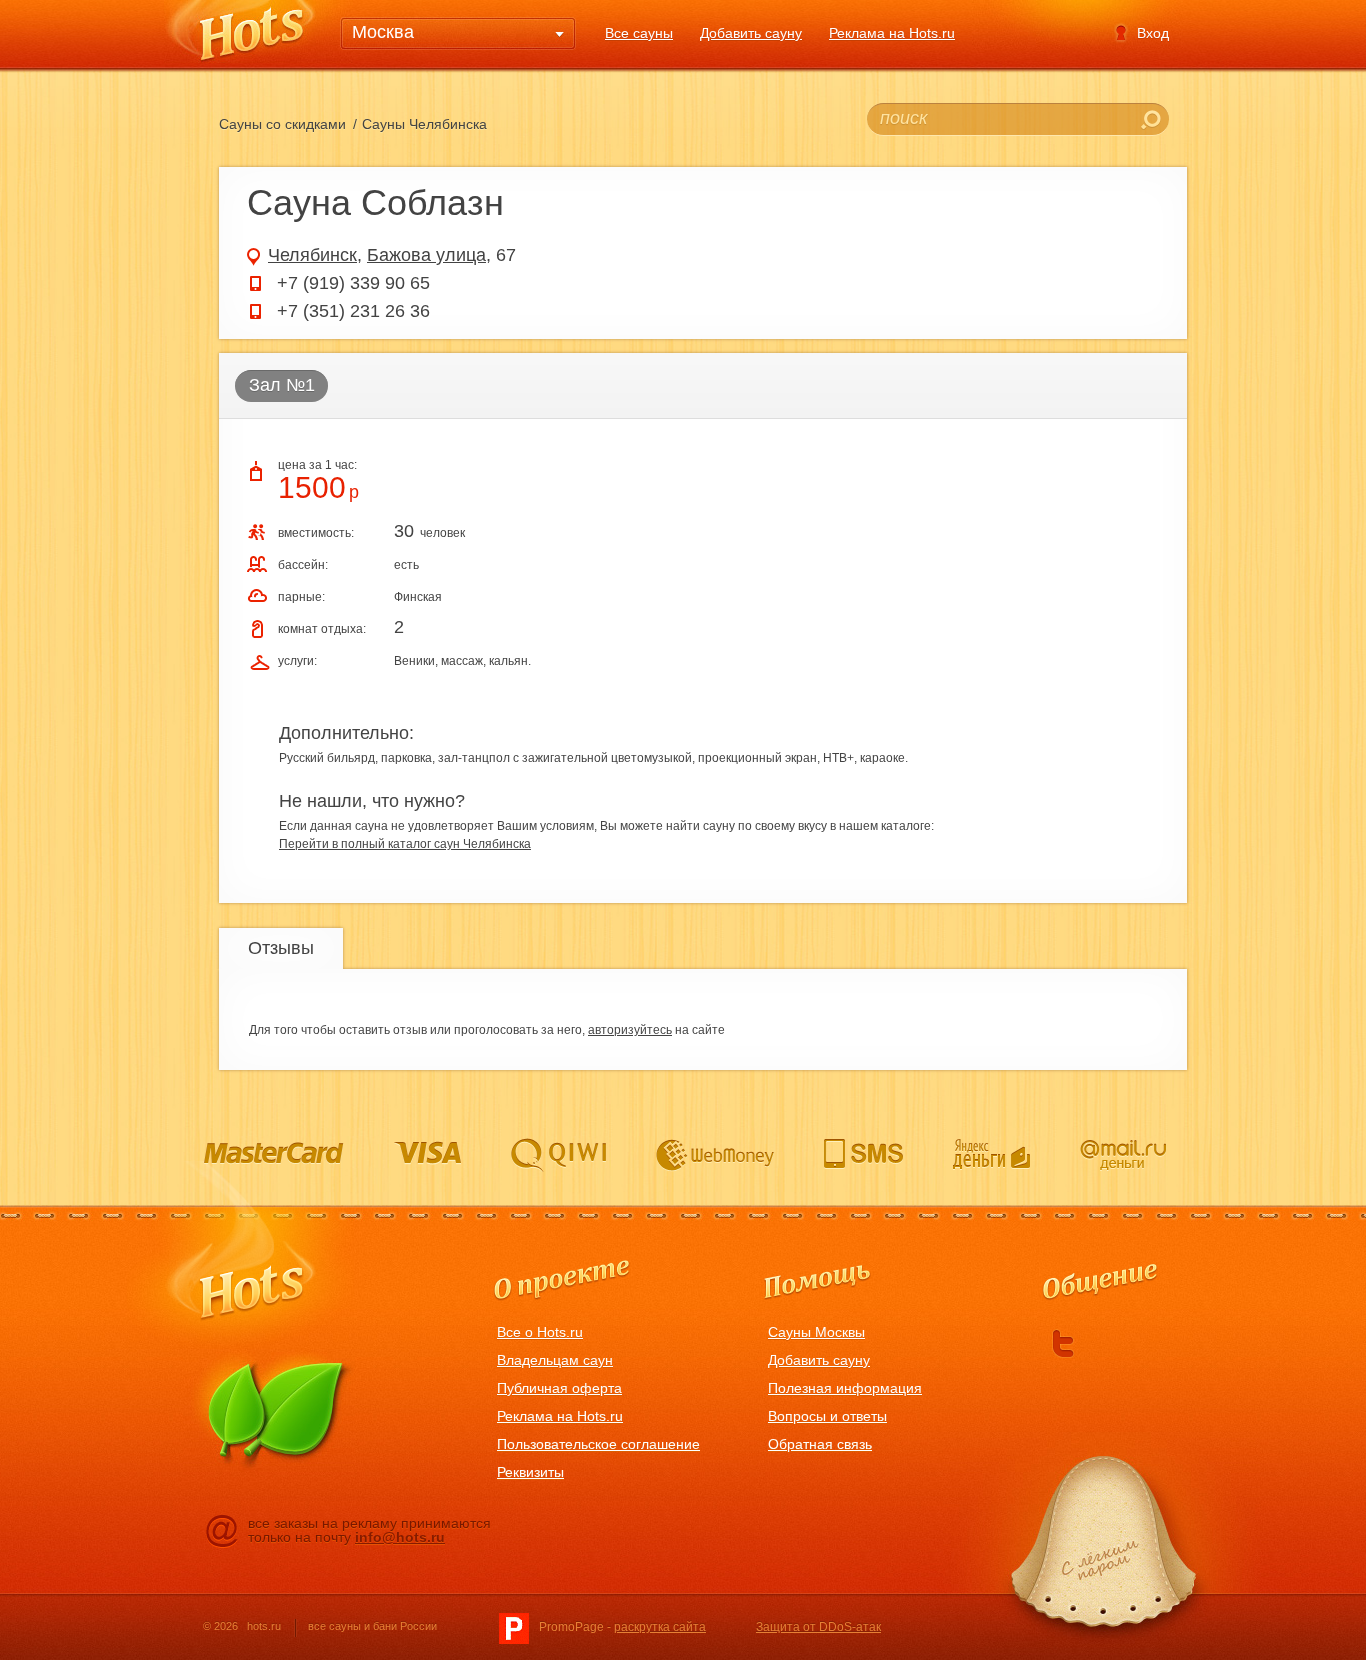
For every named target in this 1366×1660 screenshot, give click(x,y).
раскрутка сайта (660, 1627)
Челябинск (312, 255)
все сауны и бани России (372, 1626)
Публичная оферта (559, 1388)
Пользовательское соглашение (598, 1444)
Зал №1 (282, 385)
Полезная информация (845, 1388)
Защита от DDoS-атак (818, 1627)
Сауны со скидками (282, 124)
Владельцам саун (555, 1360)
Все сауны (639, 33)
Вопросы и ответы (827, 1416)
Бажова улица (426, 255)
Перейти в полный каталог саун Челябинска (405, 844)
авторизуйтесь (630, 1030)
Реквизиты (530, 1472)
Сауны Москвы (816, 1332)
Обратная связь (820, 1444)
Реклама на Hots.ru (892, 33)
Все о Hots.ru (540, 1332)
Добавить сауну (751, 33)
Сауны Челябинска (424, 124)
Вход (1153, 33)
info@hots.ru (400, 1537)
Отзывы (281, 948)
